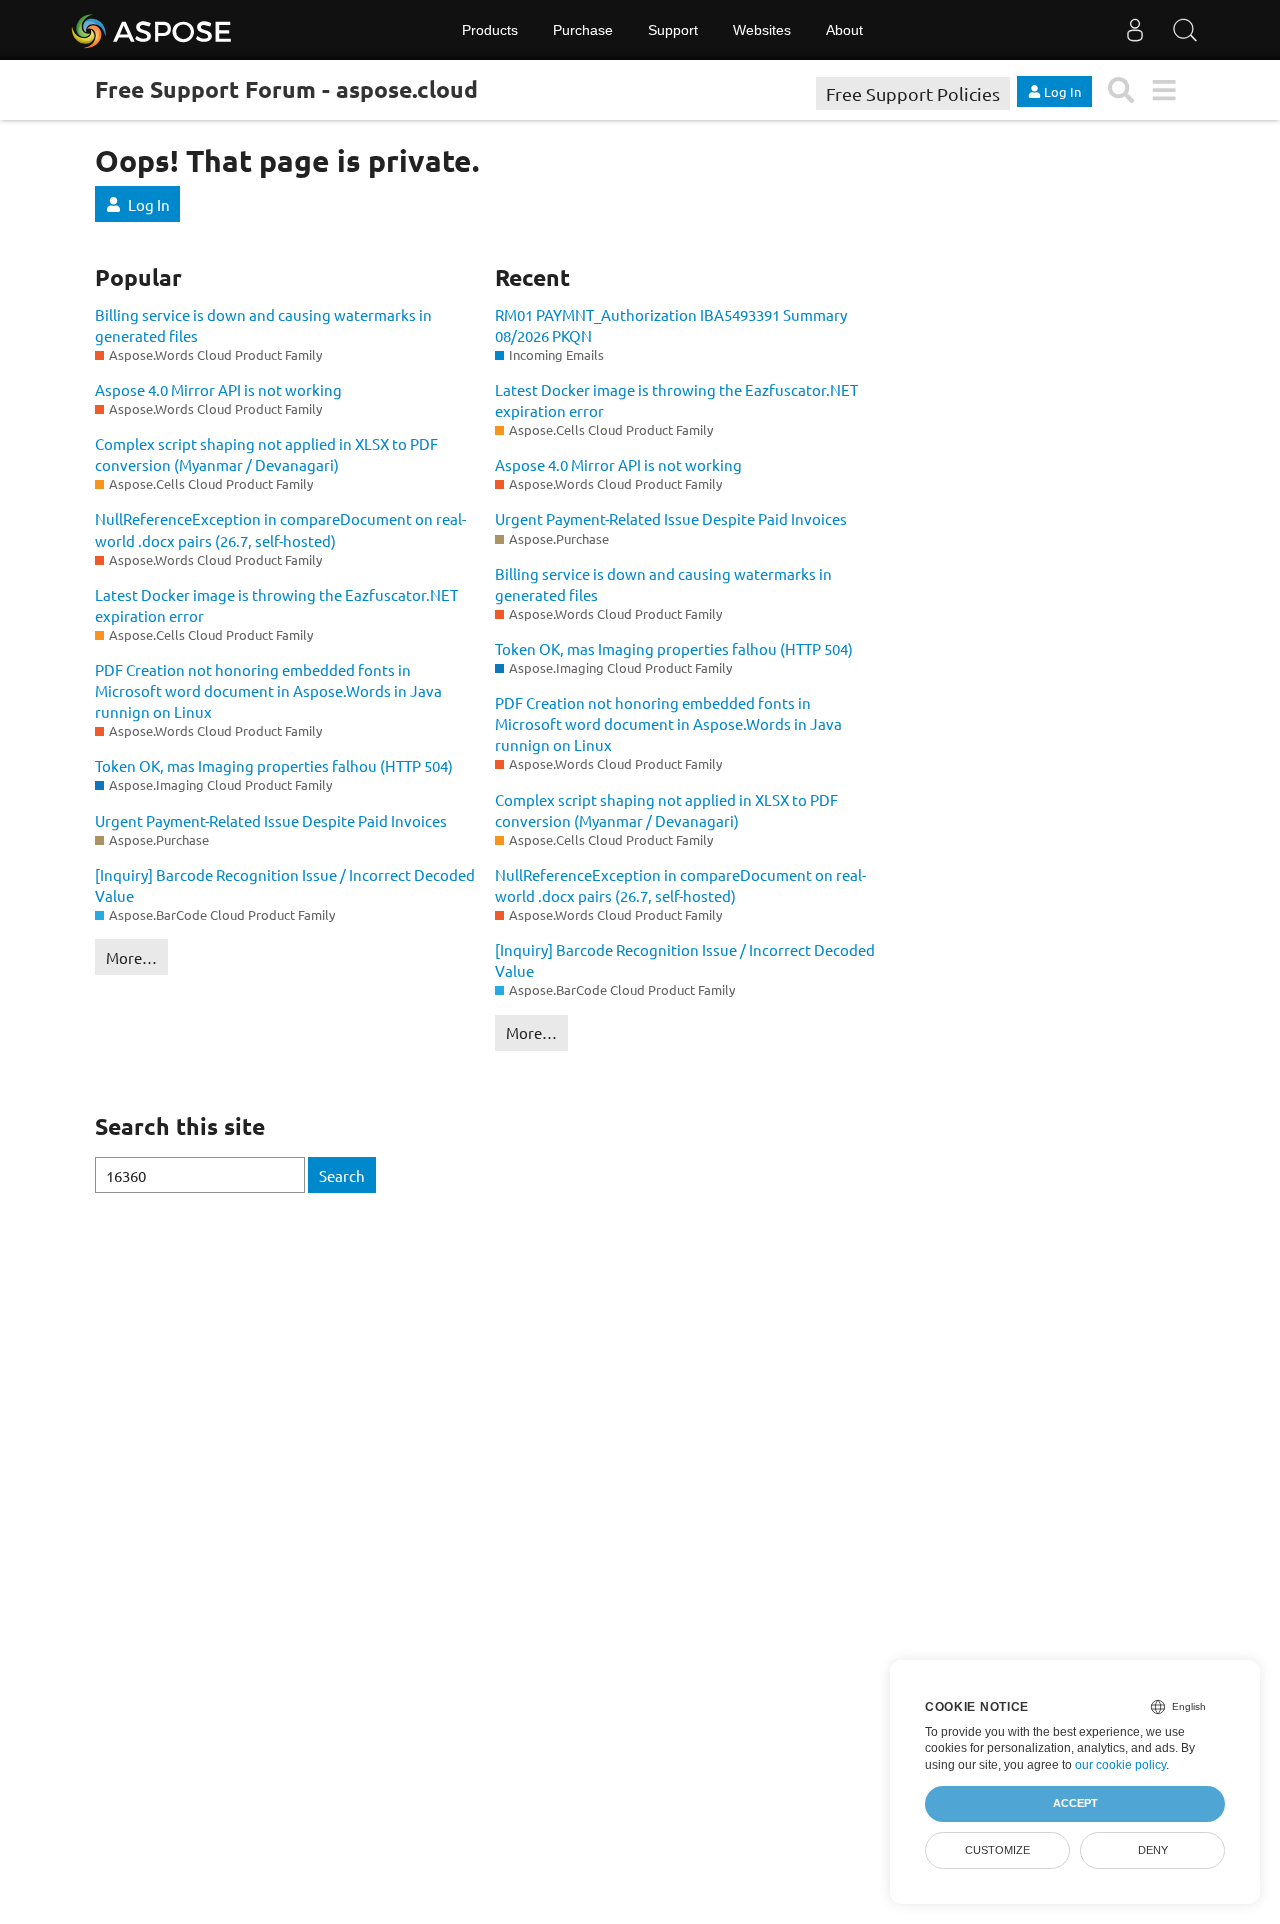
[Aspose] (152, 30)
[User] (1135, 30)
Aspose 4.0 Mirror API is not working (218, 389)
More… (131, 957)
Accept (1075, 1803)
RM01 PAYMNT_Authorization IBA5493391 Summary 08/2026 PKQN (671, 325)
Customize (997, 1850)
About (844, 30)
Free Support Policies (913, 93)
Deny (1153, 1850)
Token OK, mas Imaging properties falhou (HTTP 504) (274, 765)
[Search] (1185, 30)
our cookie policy (1120, 1765)
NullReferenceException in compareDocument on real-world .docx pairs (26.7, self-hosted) (280, 529)
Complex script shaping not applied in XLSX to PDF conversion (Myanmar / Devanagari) (266, 454)
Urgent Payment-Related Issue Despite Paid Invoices (271, 820)
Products (490, 30)
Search (342, 1175)
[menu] (1163, 90)
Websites (762, 30)
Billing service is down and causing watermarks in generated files (263, 325)
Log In (149, 204)
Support (673, 30)
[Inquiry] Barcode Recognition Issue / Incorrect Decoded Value (285, 885)
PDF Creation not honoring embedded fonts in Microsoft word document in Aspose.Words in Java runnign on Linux (268, 690)
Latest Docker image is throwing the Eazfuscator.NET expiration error (276, 605)
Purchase (583, 30)
